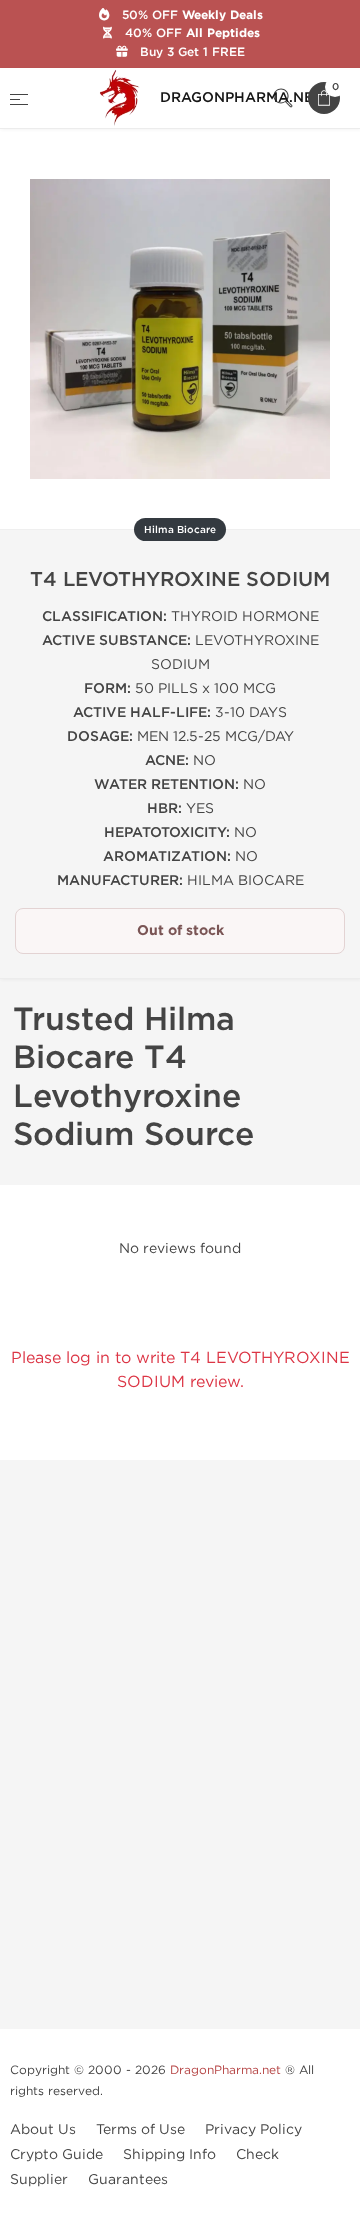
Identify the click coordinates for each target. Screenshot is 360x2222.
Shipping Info (169, 2154)
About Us (43, 2129)
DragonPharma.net (225, 2070)
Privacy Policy (253, 2129)
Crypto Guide (56, 2154)
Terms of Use (140, 2129)
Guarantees (128, 2179)
